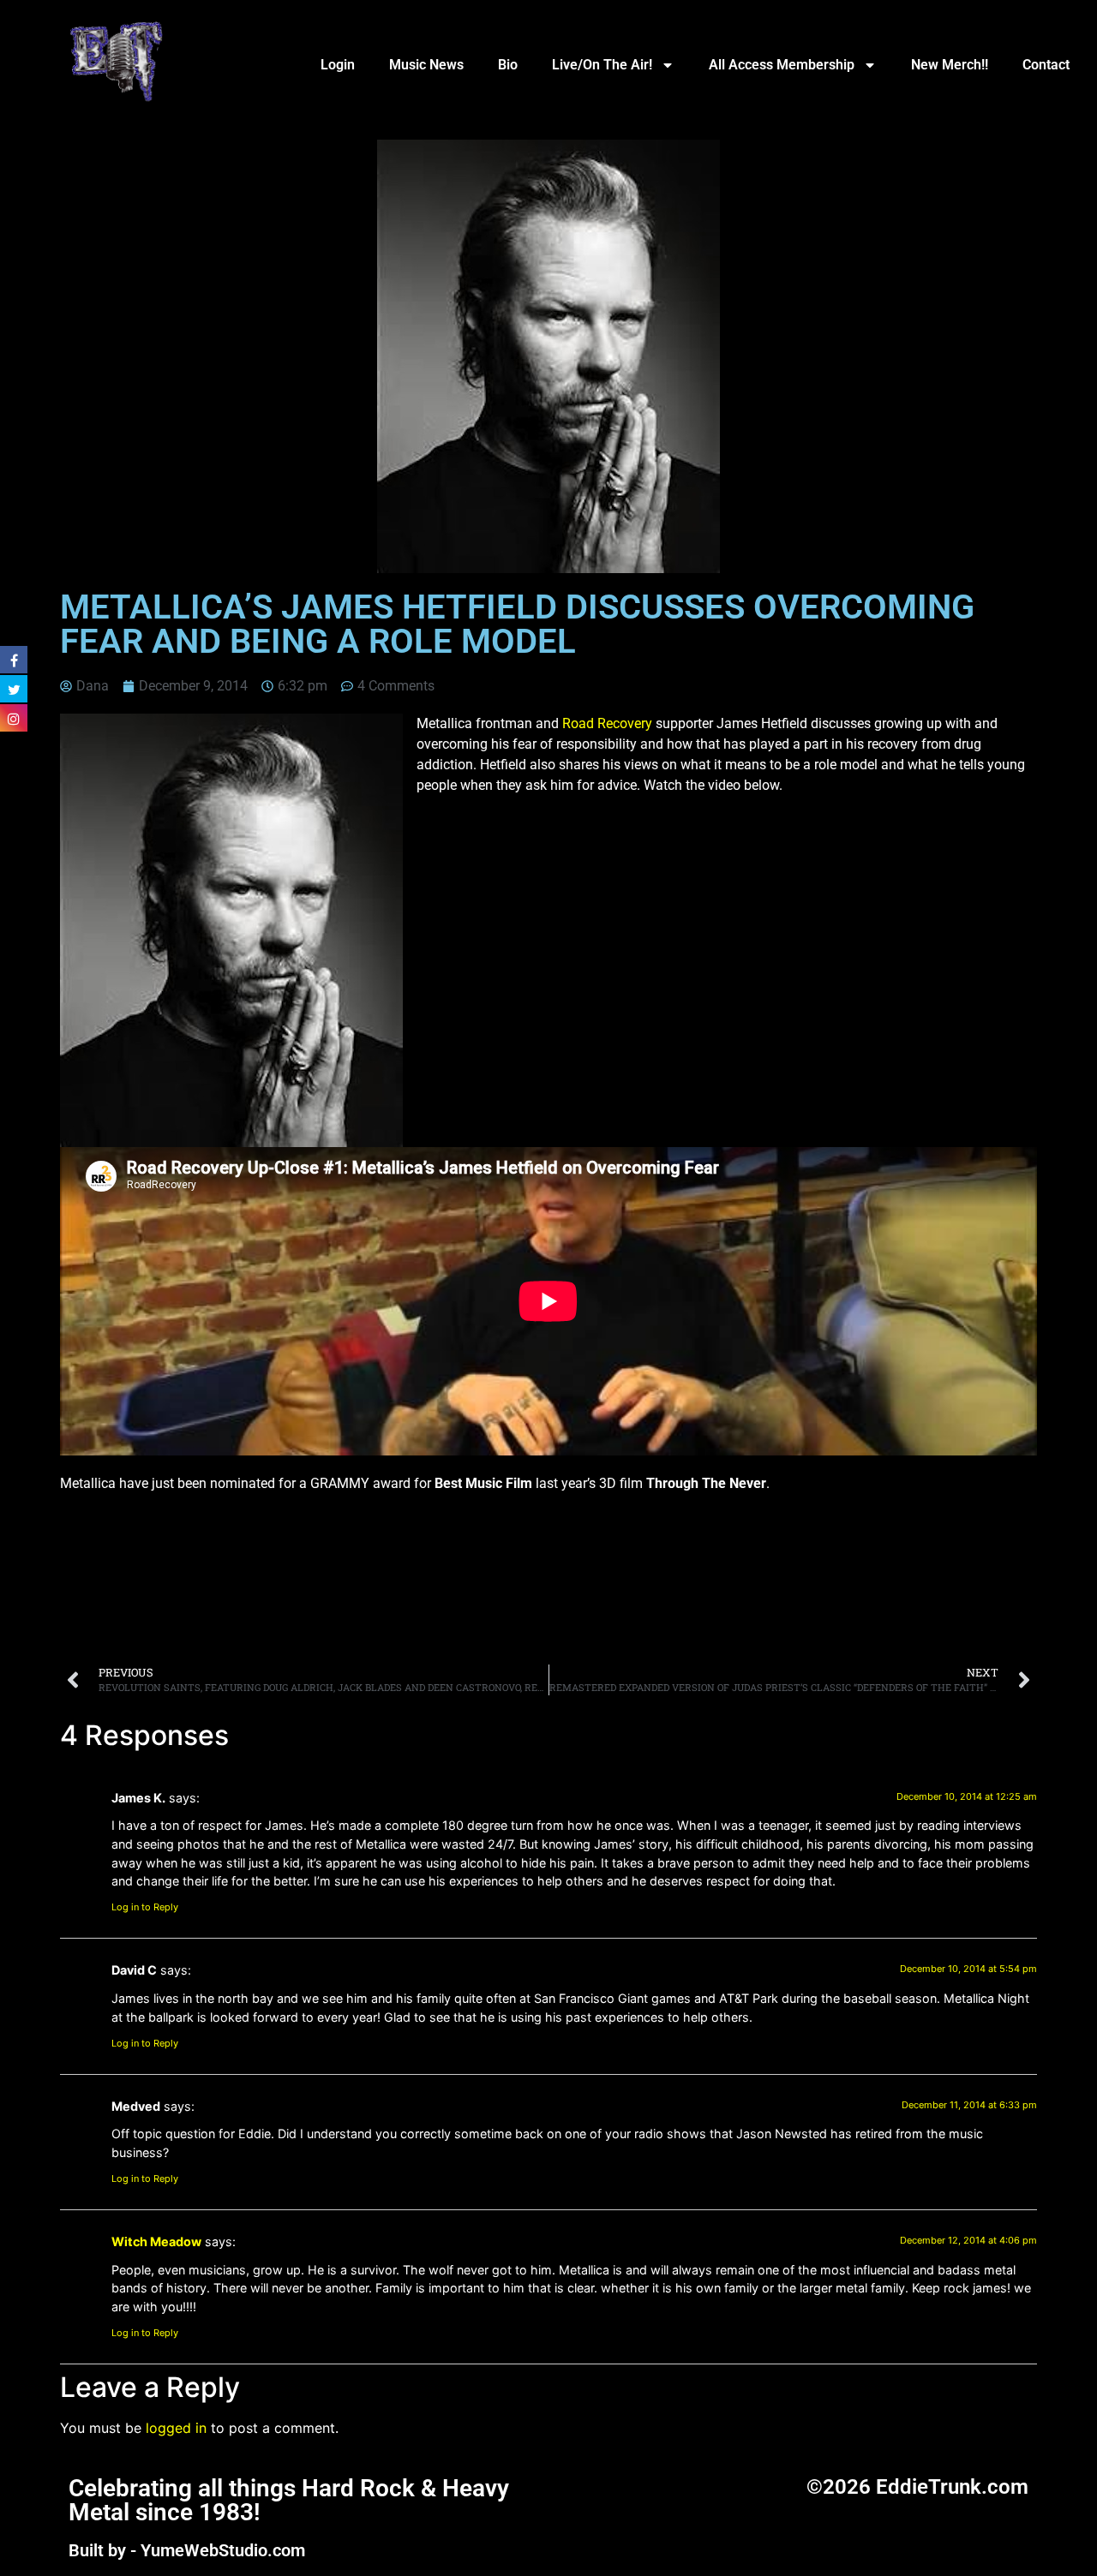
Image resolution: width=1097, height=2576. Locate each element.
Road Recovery (607, 723)
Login (338, 65)
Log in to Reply (145, 1907)
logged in (176, 2428)
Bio (508, 65)
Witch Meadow (156, 2241)
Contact (1046, 65)
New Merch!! (950, 65)
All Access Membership (782, 65)
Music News (426, 65)
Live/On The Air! (602, 65)
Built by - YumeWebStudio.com (187, 2550)
